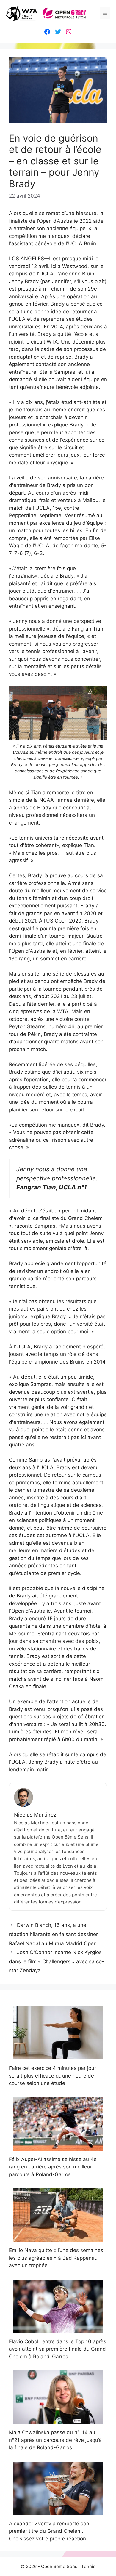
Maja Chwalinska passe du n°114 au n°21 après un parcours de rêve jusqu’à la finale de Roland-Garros (55, 2440)
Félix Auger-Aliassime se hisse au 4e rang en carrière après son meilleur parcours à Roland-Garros (53, 2167)
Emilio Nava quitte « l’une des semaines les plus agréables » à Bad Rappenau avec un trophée (56, 2258)
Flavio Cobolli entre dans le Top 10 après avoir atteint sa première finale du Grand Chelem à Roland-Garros (58, 2349)
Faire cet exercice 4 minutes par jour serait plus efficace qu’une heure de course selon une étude (52, 2076)
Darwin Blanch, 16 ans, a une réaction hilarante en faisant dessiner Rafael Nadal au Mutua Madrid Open (53, 1934)
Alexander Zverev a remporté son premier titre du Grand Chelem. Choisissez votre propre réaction (49, 2531)
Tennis (88, 2566)
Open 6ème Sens (59, 2566)
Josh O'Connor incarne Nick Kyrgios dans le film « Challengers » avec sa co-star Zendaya (57, 1961)
